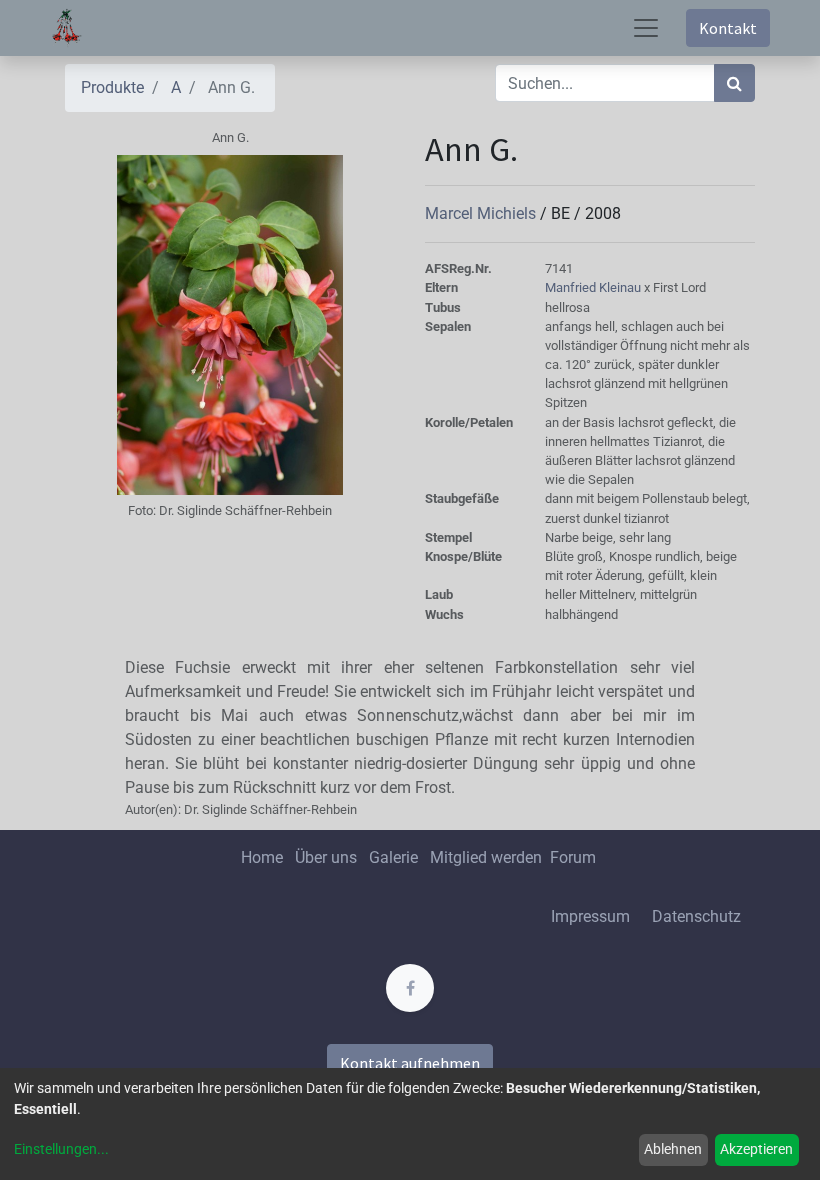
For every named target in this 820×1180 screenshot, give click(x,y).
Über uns (326, 857)
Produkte (112, 87)
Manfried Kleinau (594, 287)
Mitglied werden (488, 857)
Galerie (393, 857)
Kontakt (728, 28)
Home (262, 857)
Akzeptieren (756, 1149)
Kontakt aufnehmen (410, 1063)
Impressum (590, 916)
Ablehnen (673, 1149)
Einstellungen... (61, 1149)
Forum (573, 857)
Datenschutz (696, 916)
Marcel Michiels (482, 213)
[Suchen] (734, 83)
